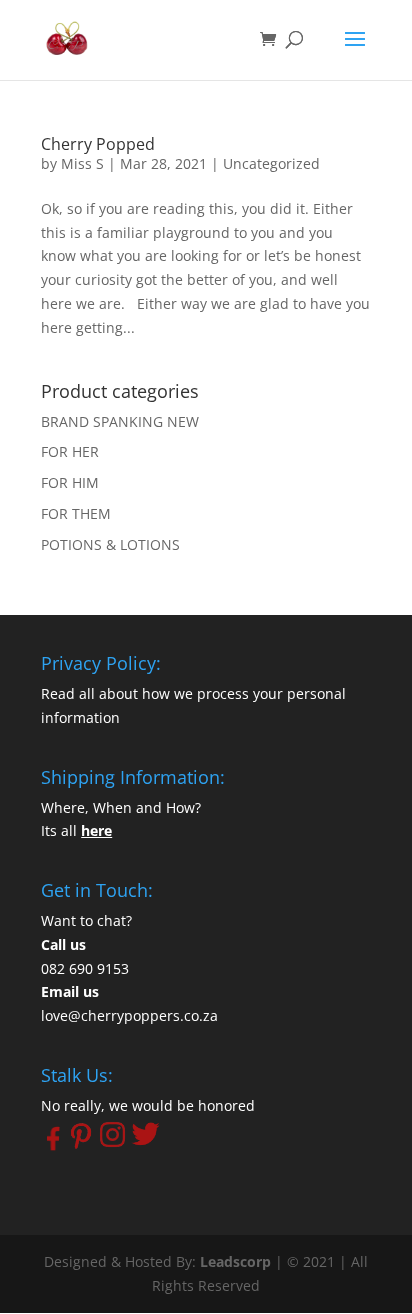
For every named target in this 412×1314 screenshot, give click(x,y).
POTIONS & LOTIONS (110, 544)
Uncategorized (271, 163)
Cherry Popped (98, 144)
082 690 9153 (85, 968)
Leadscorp (235, 1261)
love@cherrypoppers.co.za (129, 1015)
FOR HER (70, 451)
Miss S (82, 163)
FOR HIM (70, 482)
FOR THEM (76, 513)
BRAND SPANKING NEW (120, 421)
